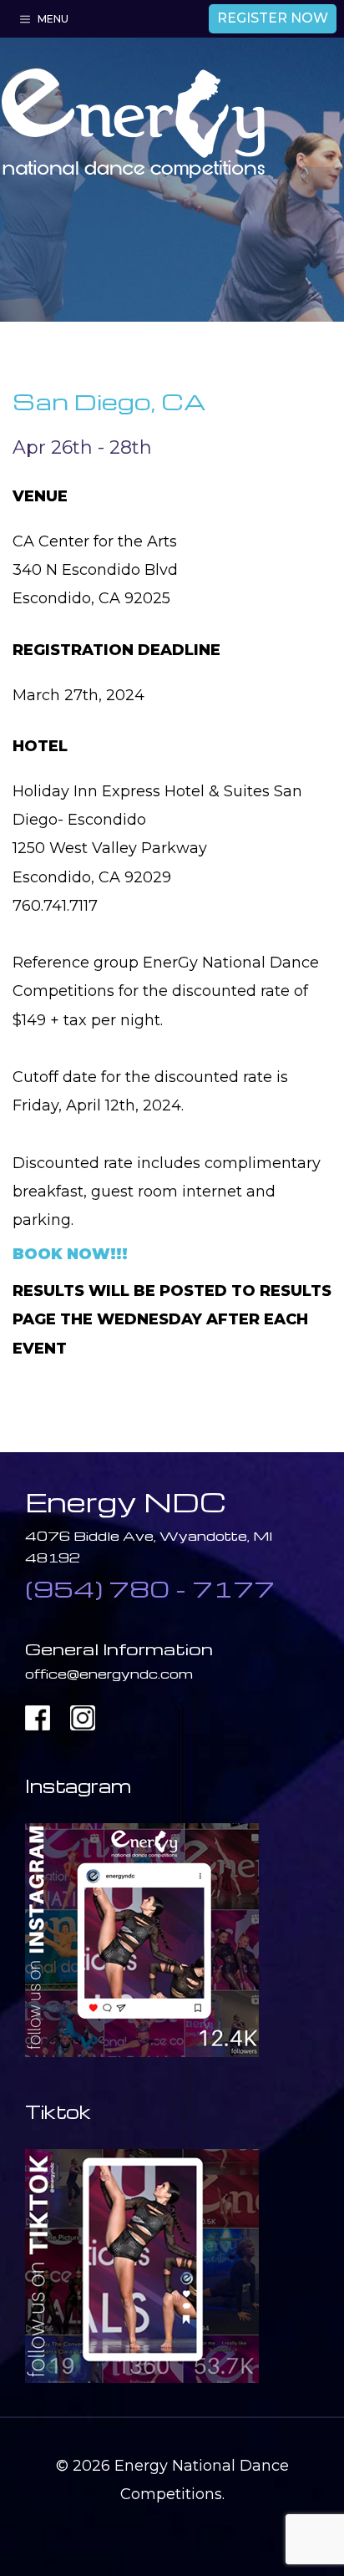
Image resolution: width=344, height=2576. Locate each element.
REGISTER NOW (273, 18)
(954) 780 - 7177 (150, 1588)
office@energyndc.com (109, 1674)
